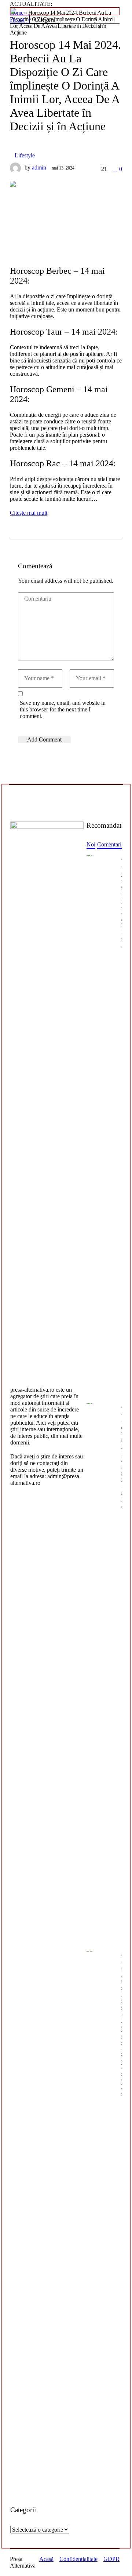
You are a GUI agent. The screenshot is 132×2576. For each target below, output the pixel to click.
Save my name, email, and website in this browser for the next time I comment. (63, 709)
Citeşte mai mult (29, 513)
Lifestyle (25, 155)
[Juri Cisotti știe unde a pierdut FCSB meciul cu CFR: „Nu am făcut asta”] (101, 1673)
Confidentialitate (78, 2559)
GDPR (111, 2559)
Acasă (46, 2559)
